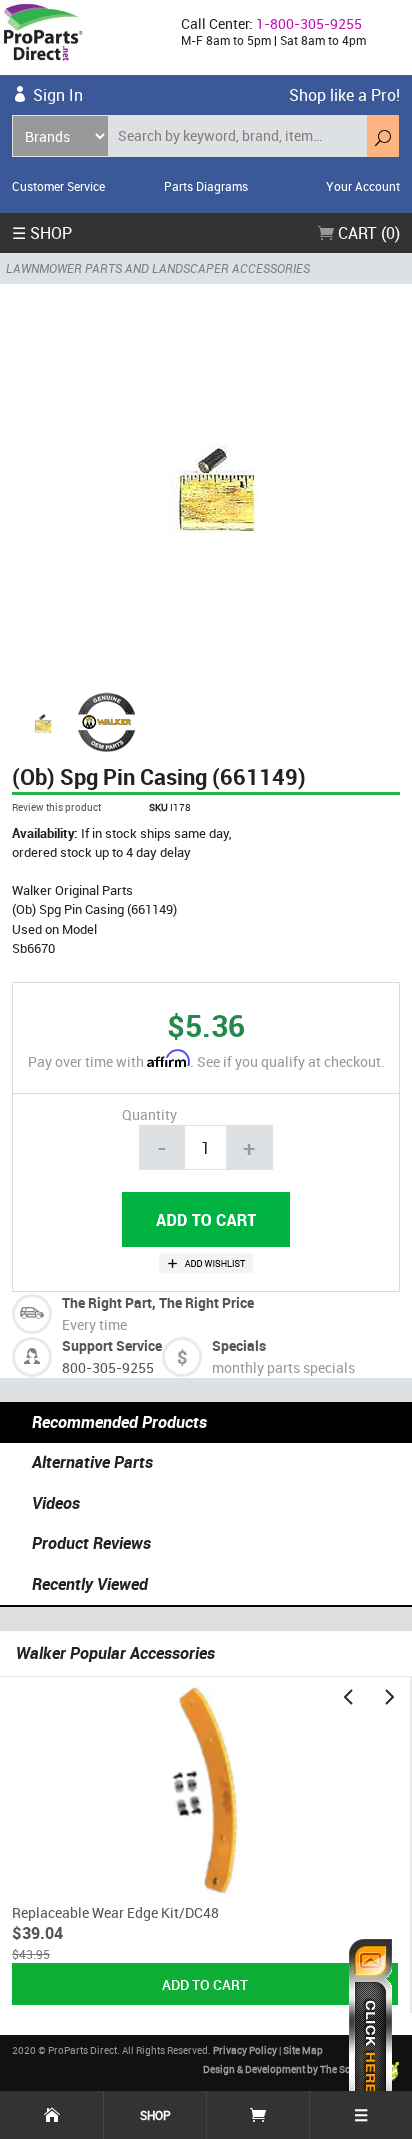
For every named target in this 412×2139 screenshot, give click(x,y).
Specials (239, 1345)
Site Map (303, 2050)
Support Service (112, 1345)
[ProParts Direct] (82, 37)
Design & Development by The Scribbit (290, 2069)
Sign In (58, 95)
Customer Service (58, 186)
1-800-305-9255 (309, 23)
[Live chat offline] (370, 2029)
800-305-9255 (108, 1367)
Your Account (363, 186)
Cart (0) (367, 233)
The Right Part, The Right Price (158, 1302)
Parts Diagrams (206, 186)
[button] (348, 1696)
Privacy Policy (245, 2050)
